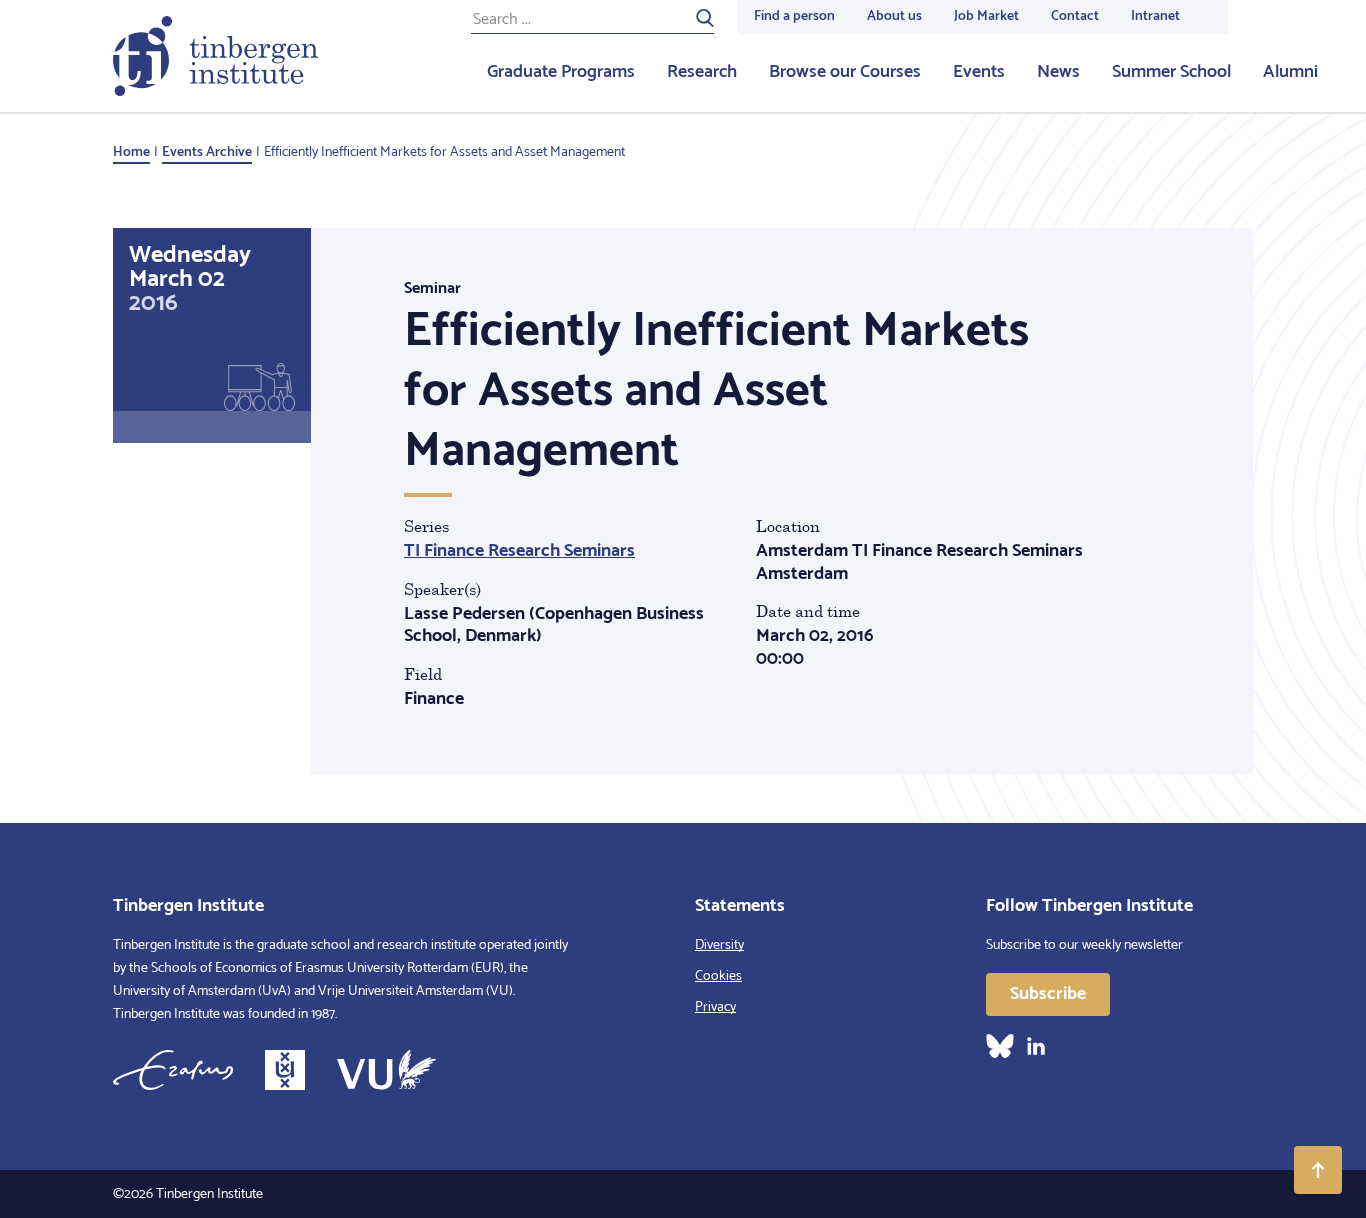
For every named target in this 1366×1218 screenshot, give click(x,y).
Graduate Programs (561, 72)
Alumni (1290, 72)
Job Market (986, 16)
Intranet (1155, 16)
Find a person (794, 16)
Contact (1075, 16)
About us (894, 16)
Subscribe (1048, 994)
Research (702, 72)
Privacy (715, 1007)
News (1058, 72)
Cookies (718, 976)
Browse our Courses (845, 72)
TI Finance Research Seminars (519, 551)
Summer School (1171, 72)
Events (979, 72)
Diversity (719, 945)
